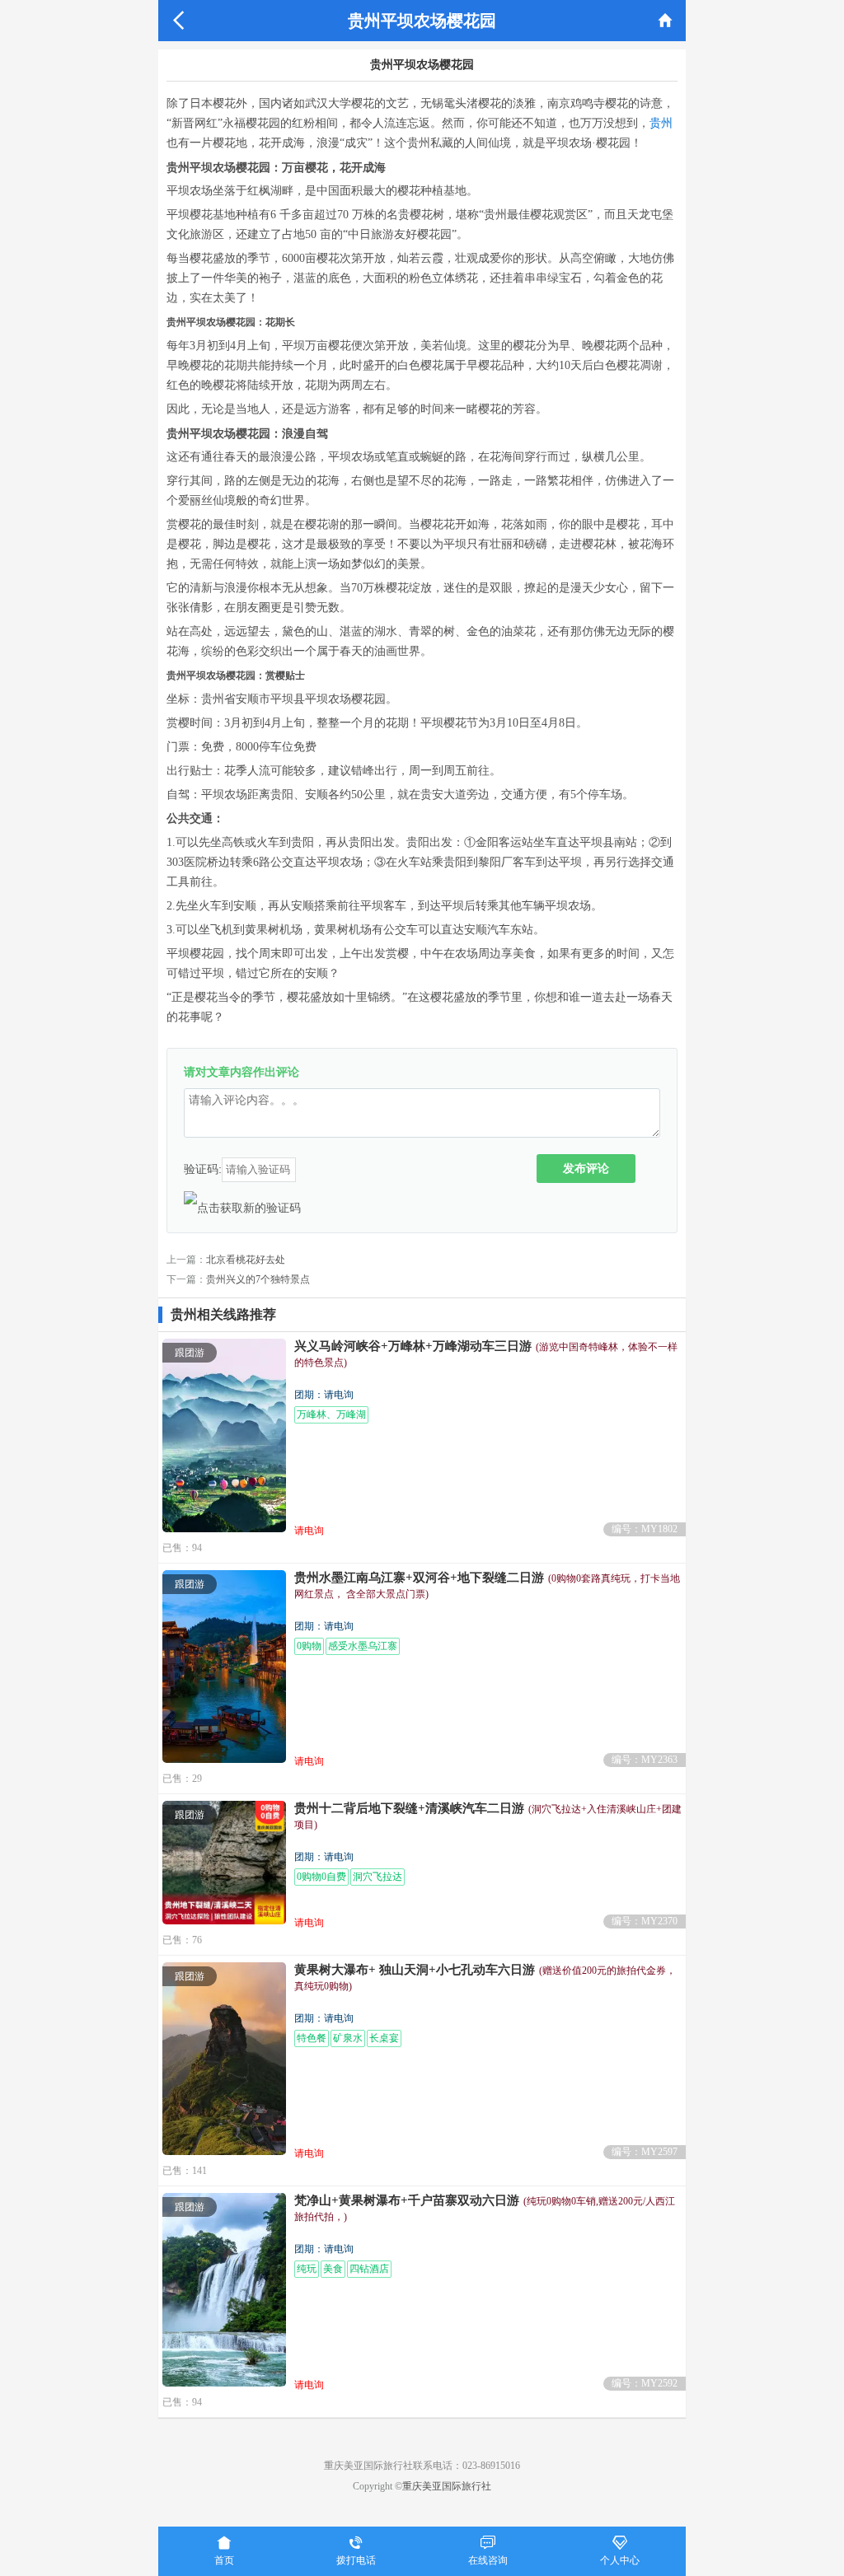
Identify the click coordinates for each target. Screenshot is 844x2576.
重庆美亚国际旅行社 (447, 2486)
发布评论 (586, 1168)
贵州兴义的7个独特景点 (258, 1279)
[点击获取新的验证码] (242, 1208)
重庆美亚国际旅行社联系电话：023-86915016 (422, 2466)
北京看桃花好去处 (246, 1260)
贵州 (661, 123)
